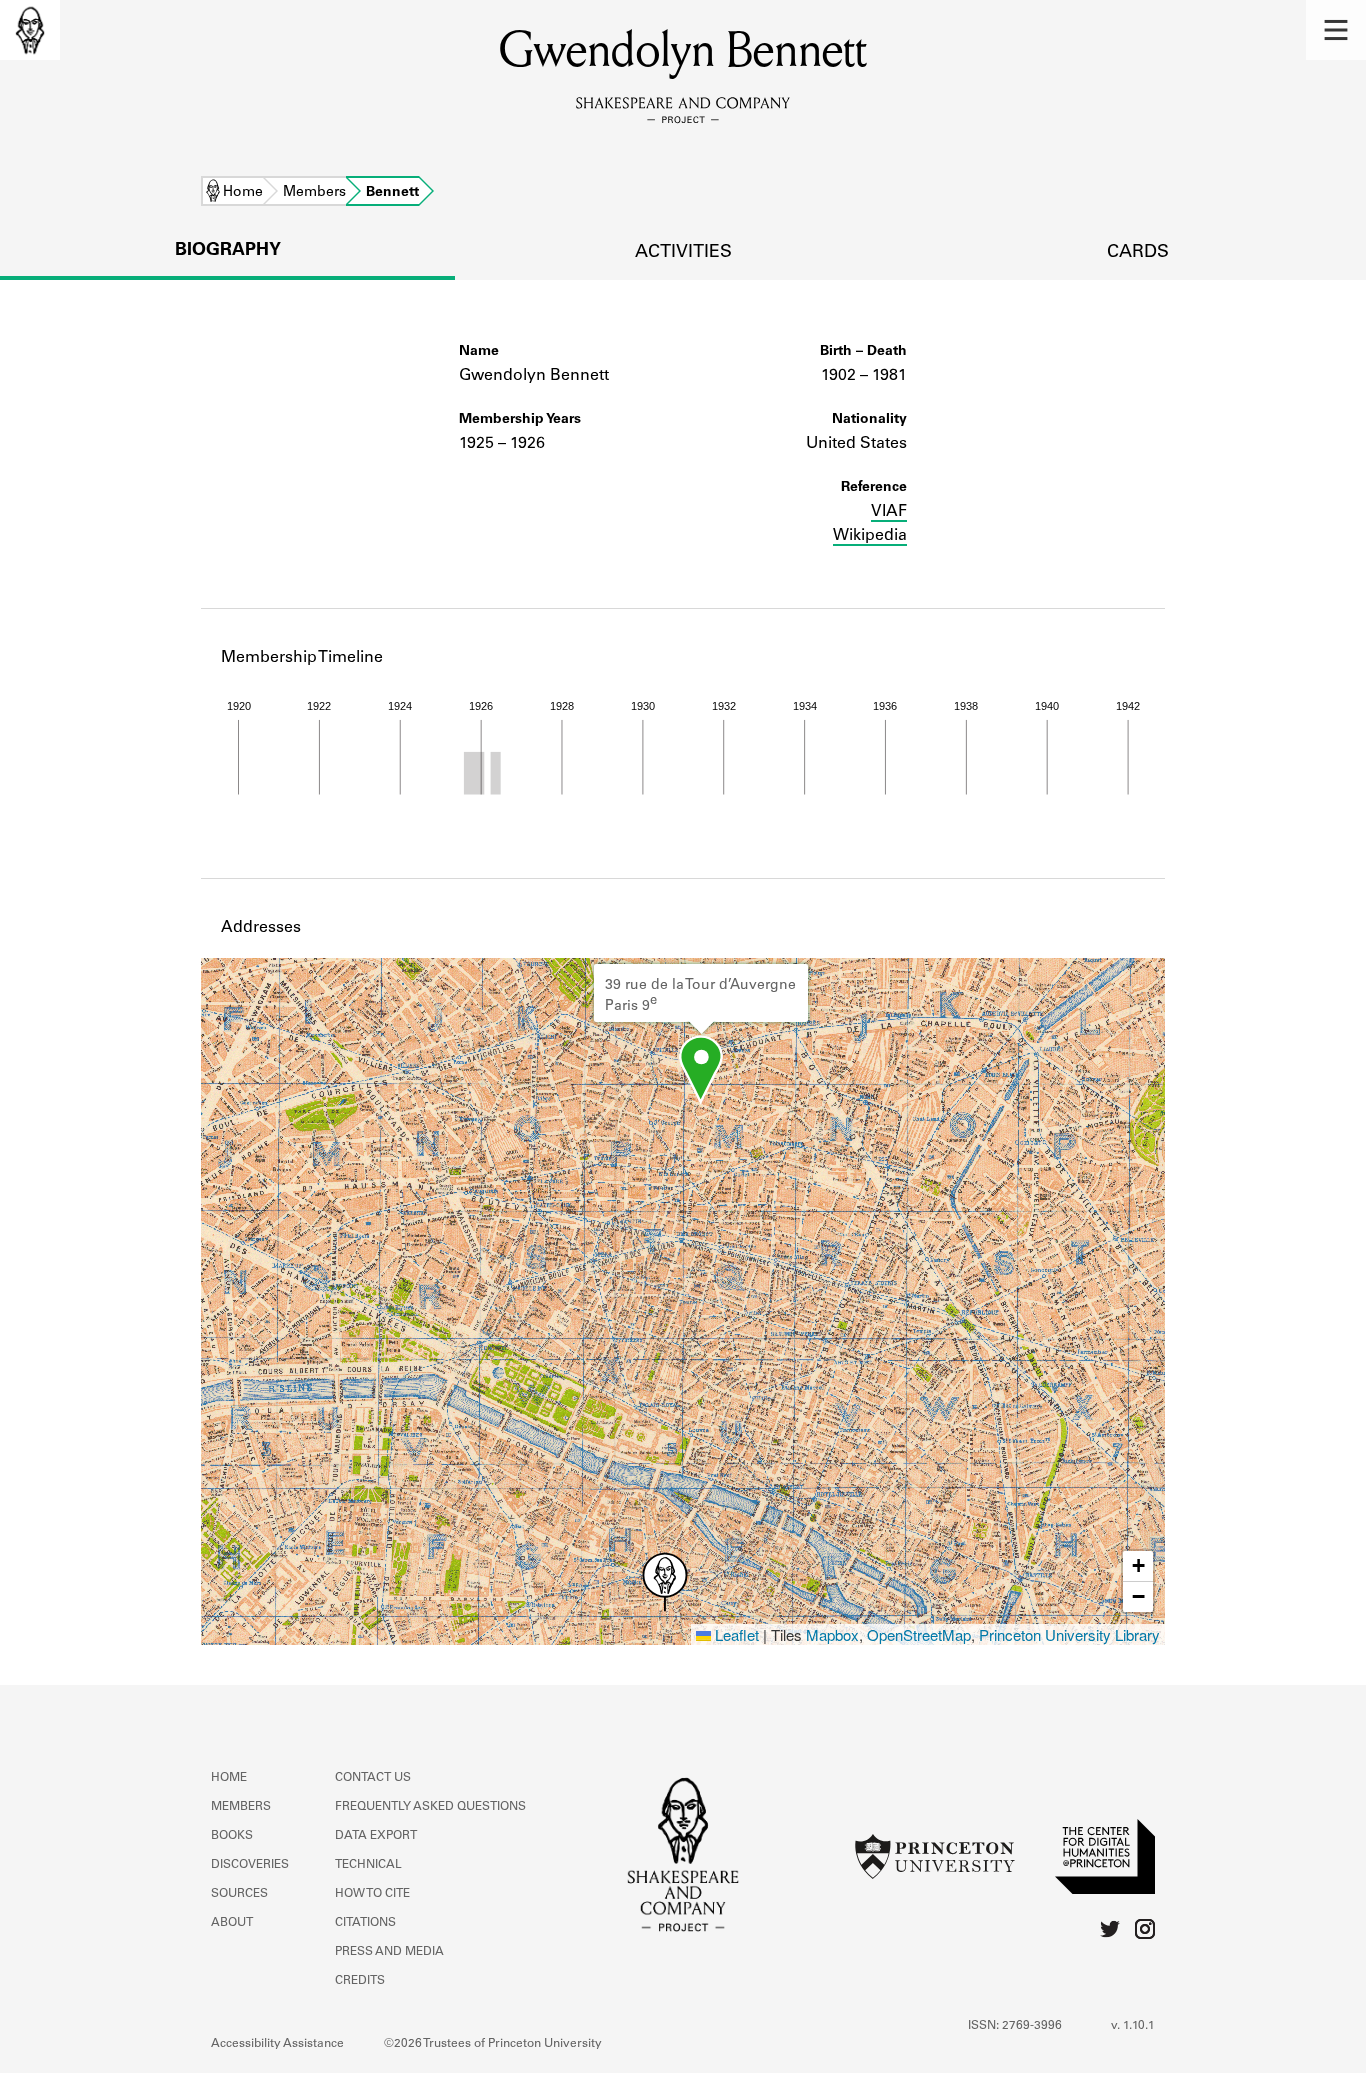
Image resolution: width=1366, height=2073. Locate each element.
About (232, 1923)
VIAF (889, 512)
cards (1138, 253)
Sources (239, 1894)
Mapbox (832, 1634)
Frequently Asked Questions (430, 1807)
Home (243, 193)
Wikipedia (870, 536)
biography (228, 251)
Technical (368, 1865)
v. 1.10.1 (1133, 2026)
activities (683, 253)
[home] (30, 30)
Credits (360, 1981)
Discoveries (250, 1865)
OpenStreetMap (919, 1634)
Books (232, 1836)
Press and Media (389, 1952)
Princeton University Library (1069, 1634)
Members (314, 193)
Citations (365, 1923)
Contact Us (373, 1778)
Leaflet (735, 1634)
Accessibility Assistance (277, 2044)
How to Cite (372, 1894)
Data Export (376, 1836)
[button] (1336, 30)
